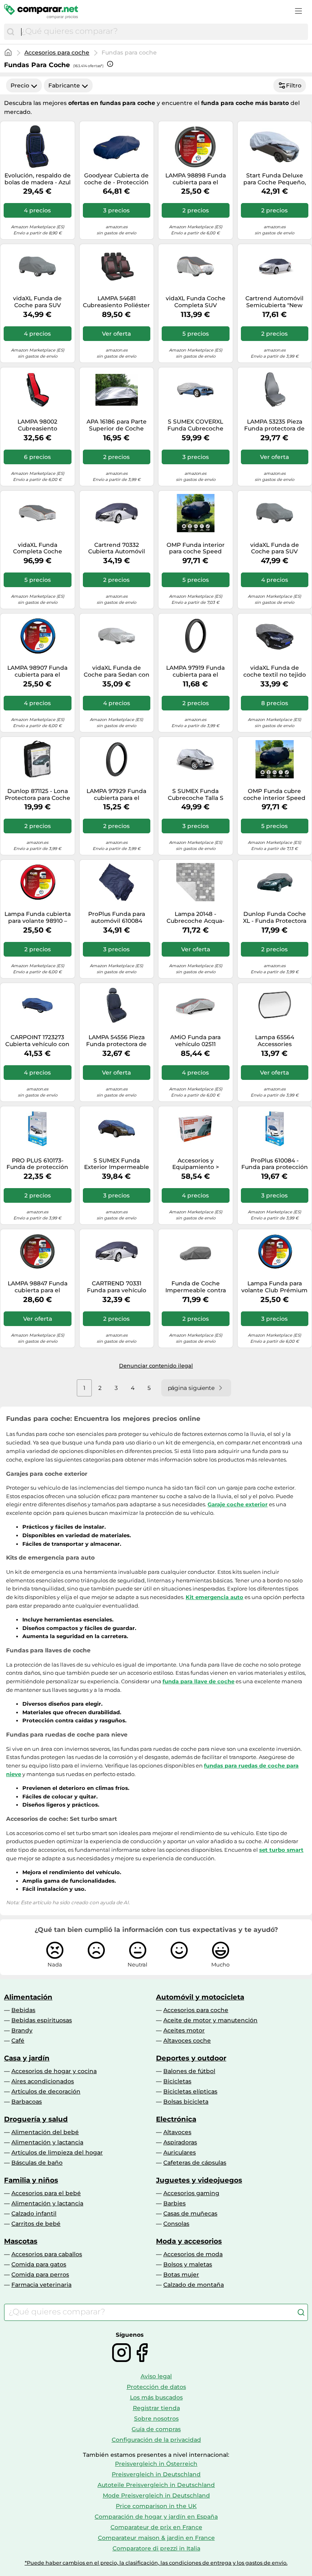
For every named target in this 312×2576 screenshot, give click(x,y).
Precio (20, 85)
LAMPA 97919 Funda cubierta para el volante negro (195, 671)
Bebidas (23, 2010)
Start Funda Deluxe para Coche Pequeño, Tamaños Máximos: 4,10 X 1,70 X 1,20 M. (275, 179)
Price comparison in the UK (156, 2506)
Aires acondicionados (43, 2081)
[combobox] (162, 32)
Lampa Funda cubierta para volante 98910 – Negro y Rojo (38, 918)
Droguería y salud (36, 2119)
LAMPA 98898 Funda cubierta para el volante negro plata (196, 179)
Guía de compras (156, 2429)
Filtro (294, 85)
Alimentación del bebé (45, 2132)
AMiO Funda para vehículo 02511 (195, 1041)
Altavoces (177, 2132)
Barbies (174, 2203)
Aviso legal (156, 2376)
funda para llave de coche (198, 1681)
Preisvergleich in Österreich (156, 2464)
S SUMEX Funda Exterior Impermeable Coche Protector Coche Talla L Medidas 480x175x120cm (117, 1164)
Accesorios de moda (193, 2254)
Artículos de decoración (46, 2091)
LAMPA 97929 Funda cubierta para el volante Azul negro (116, 795)
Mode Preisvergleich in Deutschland (156, 2495)
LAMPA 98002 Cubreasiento (37, 425)
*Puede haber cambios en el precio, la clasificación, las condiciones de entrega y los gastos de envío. (156, 2563)
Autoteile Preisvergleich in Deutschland (156, 2485)
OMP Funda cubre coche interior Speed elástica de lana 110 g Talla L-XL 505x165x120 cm (274, 795)
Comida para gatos (39, 2264)
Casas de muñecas (190, 2213)
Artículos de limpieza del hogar (57, 2152)
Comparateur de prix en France (156, 2527)
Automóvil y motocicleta (200, 1997)
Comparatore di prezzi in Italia (156, 2548)
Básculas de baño (37, 2163)
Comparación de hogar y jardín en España (156, 2517)
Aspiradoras (180, 2142)
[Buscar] (11, 32)
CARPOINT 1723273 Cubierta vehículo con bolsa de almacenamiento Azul (37, 1041)
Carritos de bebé (36, 2224)
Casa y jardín (27, 2058)
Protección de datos (156, 2387)
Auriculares (180, 2152)
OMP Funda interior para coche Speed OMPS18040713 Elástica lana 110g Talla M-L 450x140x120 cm (195, 548)
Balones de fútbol (189, 2071)
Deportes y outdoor (191, 2058)
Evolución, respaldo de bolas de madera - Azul (38, 179)
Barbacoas (27, 2102)
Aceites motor (184, 2030)
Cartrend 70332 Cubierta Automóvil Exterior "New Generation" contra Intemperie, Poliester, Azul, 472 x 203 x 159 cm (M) (117, 548)
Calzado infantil (34, 2213)
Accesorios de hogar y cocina (54, 2071)
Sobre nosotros (156, 2419)
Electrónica (176, 2119)
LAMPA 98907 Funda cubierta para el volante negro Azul (37, 671)
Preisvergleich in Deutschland (156, 2474)
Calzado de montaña (194, 2285)
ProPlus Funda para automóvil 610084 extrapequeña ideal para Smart (117, 918)
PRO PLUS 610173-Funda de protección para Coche (37, 1164)
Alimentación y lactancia (47, 2142)
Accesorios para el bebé (46, 2193)
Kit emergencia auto (214, 1597)
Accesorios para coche (57, 52)
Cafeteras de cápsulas (195, 2163)
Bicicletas (177, 2081)
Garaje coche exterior (238, 1504)
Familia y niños (31, 2180)
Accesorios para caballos (47, 2254)
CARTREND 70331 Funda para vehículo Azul (117, 1287)
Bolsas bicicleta (186, 2102)
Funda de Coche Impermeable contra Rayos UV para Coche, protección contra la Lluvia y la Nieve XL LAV (195, 1287)
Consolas (176, 2224)
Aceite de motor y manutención (210, 2020)
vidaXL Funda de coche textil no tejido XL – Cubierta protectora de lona (275, 671)
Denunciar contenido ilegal (156, 1366)
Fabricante (64, 85)
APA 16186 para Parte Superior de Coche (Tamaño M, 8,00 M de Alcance (116, 425)
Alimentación (28, 1997)
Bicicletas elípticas (190, 2091)
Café (18, 2041)
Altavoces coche (187, 2041)
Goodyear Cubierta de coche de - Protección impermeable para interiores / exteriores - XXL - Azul (116, 179)
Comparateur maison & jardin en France (156, 2538)
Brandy (22, 2030)
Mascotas (21, 2241)
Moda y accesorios (189, 2241)
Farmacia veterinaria (41, 2285)
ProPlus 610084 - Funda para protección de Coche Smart (275, 1164)
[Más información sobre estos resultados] (110, 64)
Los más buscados (156, 2397)
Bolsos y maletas (188, 2264)
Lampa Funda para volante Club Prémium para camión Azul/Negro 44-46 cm (274, 1287)
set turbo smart (281, 1850)
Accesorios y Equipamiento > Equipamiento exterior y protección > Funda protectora (195, 1164)
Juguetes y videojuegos (199, 2180)
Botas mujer (181, 2274)
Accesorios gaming (191, 2193)
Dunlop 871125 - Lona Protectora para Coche (38, 795)
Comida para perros (40, 2274)
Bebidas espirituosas (42, 2020)
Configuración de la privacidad (156, 2440)
